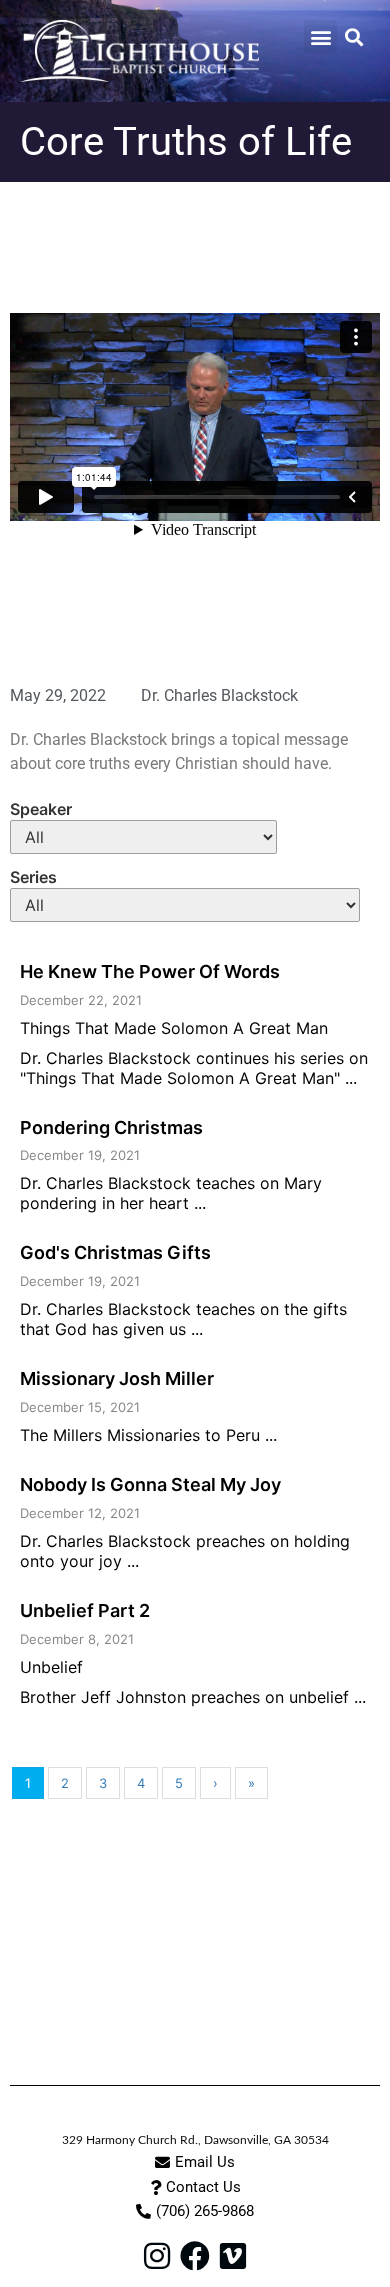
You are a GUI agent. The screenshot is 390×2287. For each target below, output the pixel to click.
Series (33, 877)
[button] (320, 36)
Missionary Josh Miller (117, 1378)
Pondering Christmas (111, 1127)
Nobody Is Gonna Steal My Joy (150, 1484)
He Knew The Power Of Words (150, 971)
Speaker (41, 809)
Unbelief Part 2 (85, 1610)
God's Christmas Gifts (115, 1252)
